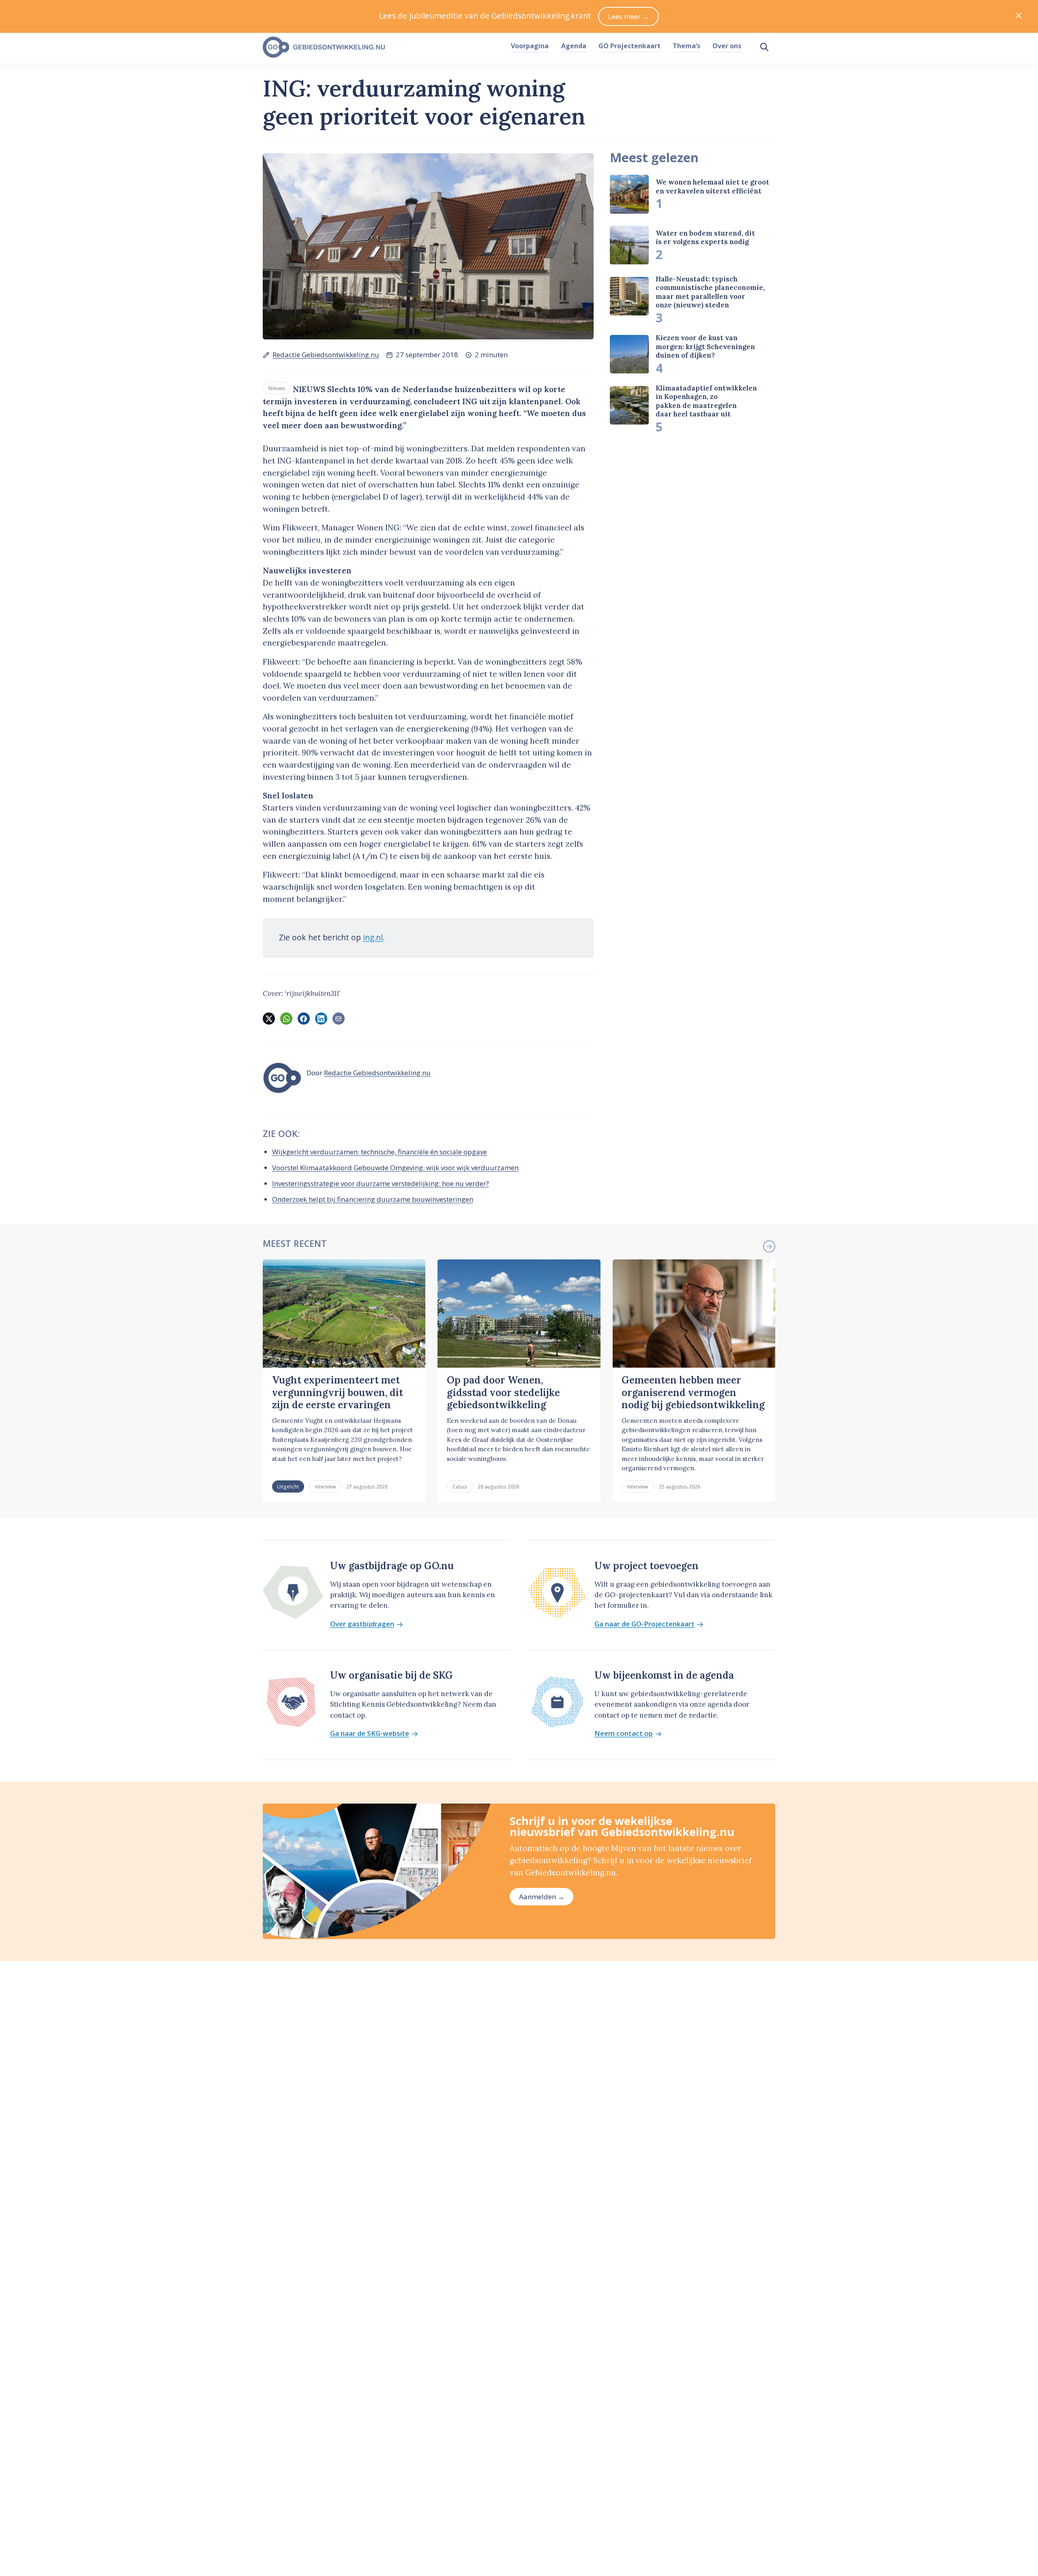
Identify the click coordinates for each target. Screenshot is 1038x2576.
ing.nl (373, 937)
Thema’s (686, 46)
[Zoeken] (764, 47)
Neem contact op (624, 1734)
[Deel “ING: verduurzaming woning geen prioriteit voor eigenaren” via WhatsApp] (286, 1019)
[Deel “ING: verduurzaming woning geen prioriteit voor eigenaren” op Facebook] (304, 1019)
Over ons (727, 46)
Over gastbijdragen (362, 1624)
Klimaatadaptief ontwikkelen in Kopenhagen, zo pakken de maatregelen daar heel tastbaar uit (706, 401)
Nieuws (277, 388)
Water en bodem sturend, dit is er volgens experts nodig (705, 237)
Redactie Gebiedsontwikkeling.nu (326, 355)
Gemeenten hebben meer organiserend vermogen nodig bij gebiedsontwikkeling (693, 1392)
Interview (325, 1486)
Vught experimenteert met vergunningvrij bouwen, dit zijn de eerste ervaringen (338, 1392)
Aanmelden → (542, 1897)
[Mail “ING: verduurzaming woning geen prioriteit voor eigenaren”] (339, 1019)
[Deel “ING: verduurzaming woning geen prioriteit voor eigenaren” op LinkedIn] (321, 1019)
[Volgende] (769, 1246)
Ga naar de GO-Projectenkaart (644, 1624)
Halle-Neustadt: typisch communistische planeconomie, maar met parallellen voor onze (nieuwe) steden (710, 292)
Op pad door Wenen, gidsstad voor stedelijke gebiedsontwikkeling (503, 1392)
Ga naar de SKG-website (370, 1734)
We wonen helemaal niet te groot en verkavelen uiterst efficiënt (712, 186)
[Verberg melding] (1019, 16)
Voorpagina (530, 46)
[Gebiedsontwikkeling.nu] (382, 47)
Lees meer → (629, 16)
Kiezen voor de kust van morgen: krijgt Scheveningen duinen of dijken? (705, 346)
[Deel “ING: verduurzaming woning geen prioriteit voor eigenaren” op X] (269, 1019)
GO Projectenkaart (629, 46)
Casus (460, 1486)
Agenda (574, 46)
